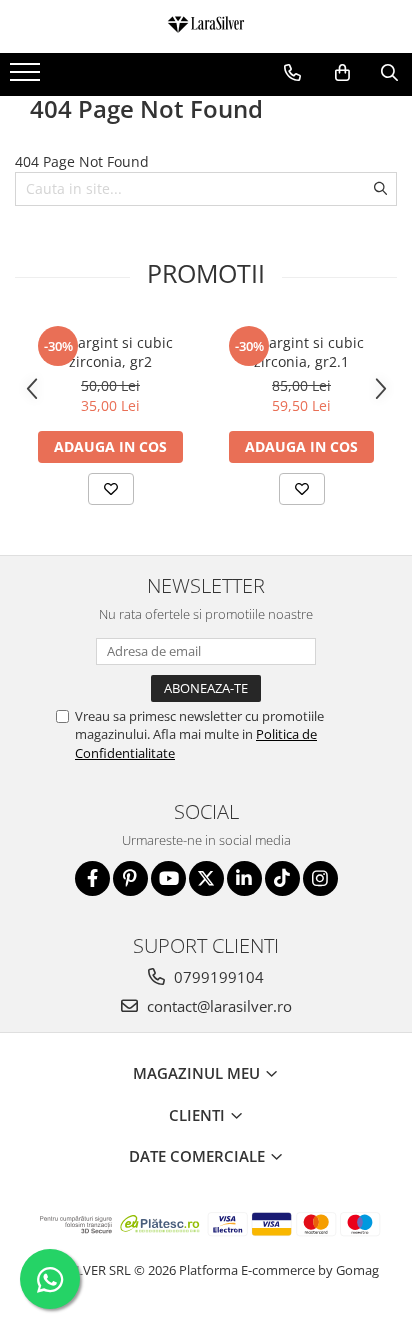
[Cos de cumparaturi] (342, 73)
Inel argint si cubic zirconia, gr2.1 (302, 352)
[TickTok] (282, 878)
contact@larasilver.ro (217, 1006)
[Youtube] (168, 878)
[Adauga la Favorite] (111, 489)
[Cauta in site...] (389, 73)
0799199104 (217, 977)
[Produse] (27, 78)
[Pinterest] (130, 878)
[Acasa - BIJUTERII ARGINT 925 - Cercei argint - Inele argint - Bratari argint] (206, 26)
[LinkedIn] (244, 878)
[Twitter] (206, 878)
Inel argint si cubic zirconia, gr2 (111, 352)
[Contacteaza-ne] (292, 73)
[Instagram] (320, 878)
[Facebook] (92, 878)
